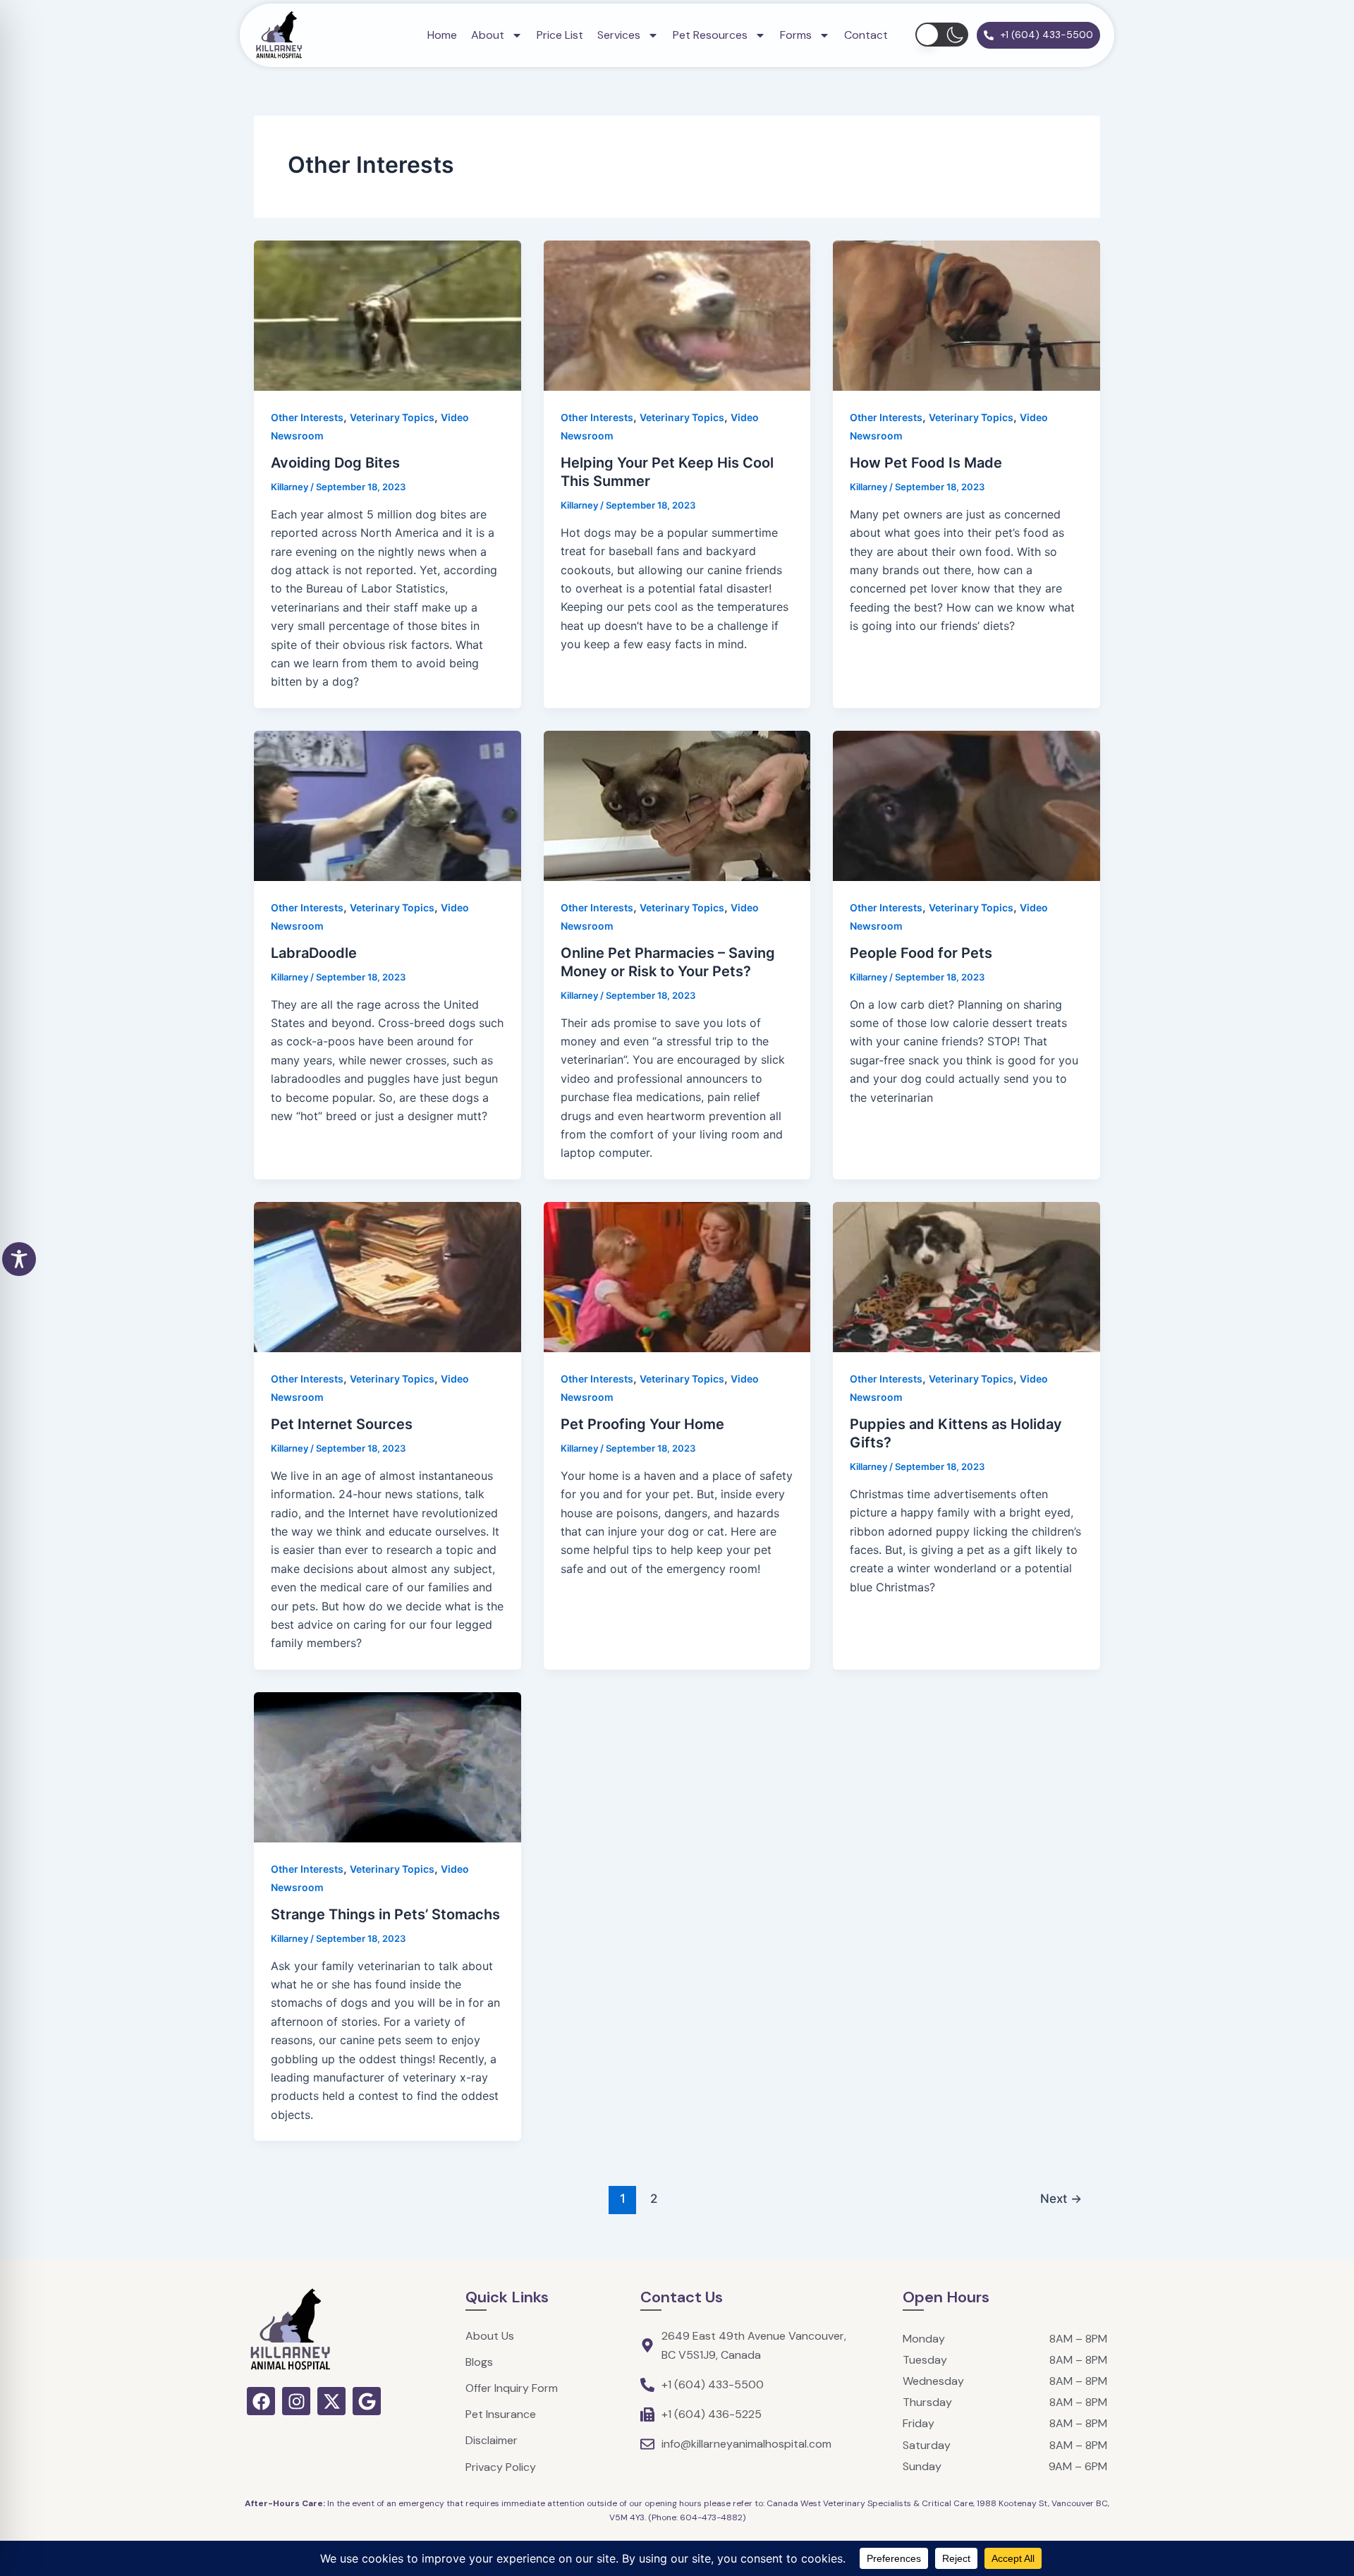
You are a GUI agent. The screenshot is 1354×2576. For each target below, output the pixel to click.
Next (1061, 2198)
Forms (796, 35)
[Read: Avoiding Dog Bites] (388, 315)
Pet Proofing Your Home (642, 1424)
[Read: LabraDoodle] (388, 805)
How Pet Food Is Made (926, 463)
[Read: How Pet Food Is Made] (966, 315)
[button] (942, 35)
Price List (560, 35)
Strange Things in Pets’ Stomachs (385, 1914)
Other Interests (307, 417)
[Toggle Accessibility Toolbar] (19, 1259)
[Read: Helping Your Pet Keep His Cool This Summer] (677, 315)
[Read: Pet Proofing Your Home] (677, 1276)
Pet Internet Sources (342, 1424)
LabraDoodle (314, 953)
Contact (866, 35)
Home (442, 35)
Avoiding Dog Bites (335, 463)
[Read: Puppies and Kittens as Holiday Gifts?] (966, 1276)
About (488, 35)
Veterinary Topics (392, 417)
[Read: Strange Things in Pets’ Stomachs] (388, 1766)
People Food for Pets (921, 953)
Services (619, 35)
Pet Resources (710, 35)
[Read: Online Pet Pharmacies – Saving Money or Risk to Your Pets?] (677, 805)
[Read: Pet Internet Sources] (388, 1276)
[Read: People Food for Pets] (966, 805)
